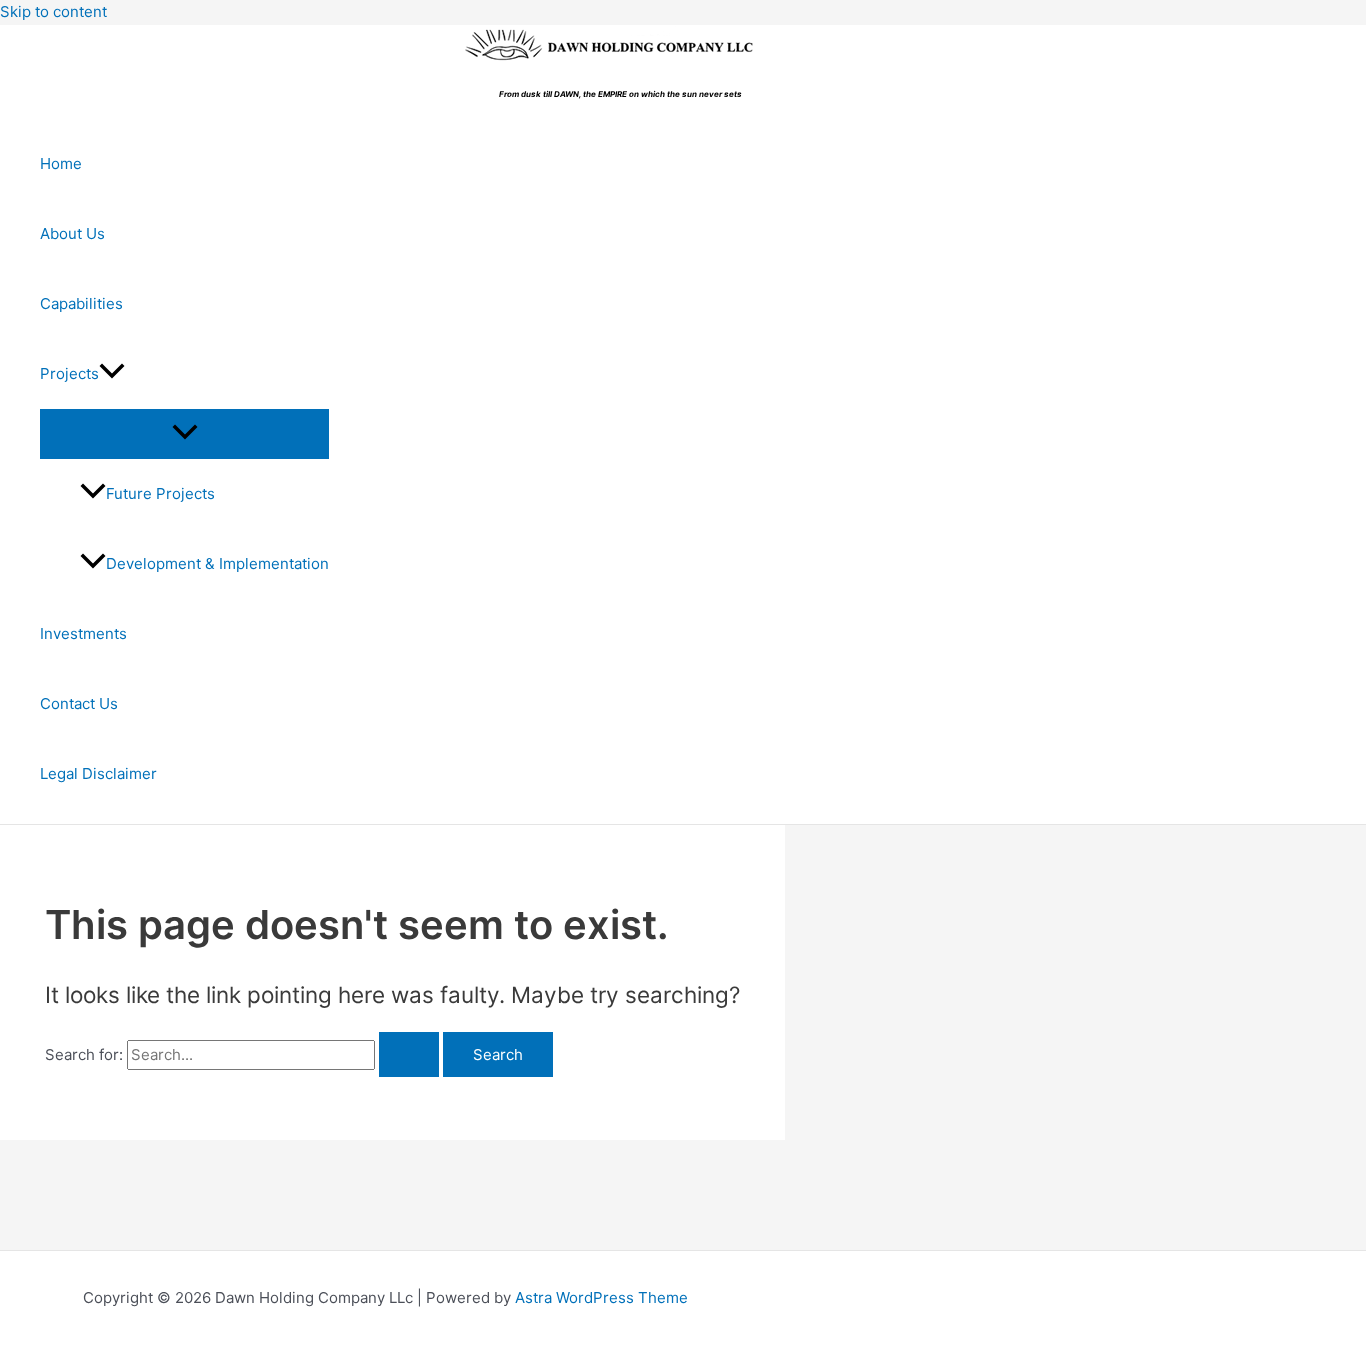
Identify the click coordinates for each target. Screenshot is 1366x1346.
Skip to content (53, 11)
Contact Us (79, 703)
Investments (83, 633)
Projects (69, 373)
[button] (112, 374)
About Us (72, 233)
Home (61, 163)
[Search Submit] (409, 1054)
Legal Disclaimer (98, 773)
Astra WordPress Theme (601, 1297)
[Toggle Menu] (184, 433)
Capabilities (81, 303)
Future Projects (160, 493)
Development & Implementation (217, 563)
